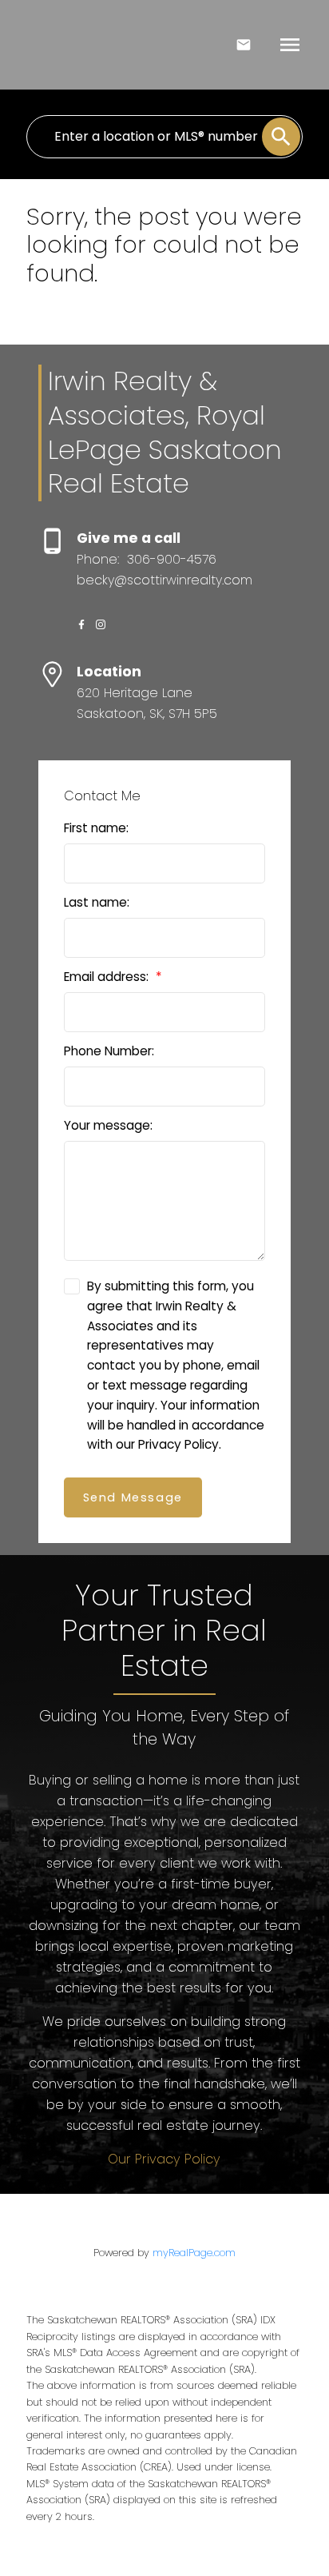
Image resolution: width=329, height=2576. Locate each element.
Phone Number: (109, 1051)
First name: (96, 828)
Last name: (97, 902)
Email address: (108, 977)
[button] (81, 624)
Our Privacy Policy (164, 2159)
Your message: (108, 1125)
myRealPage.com (194, 2253)
